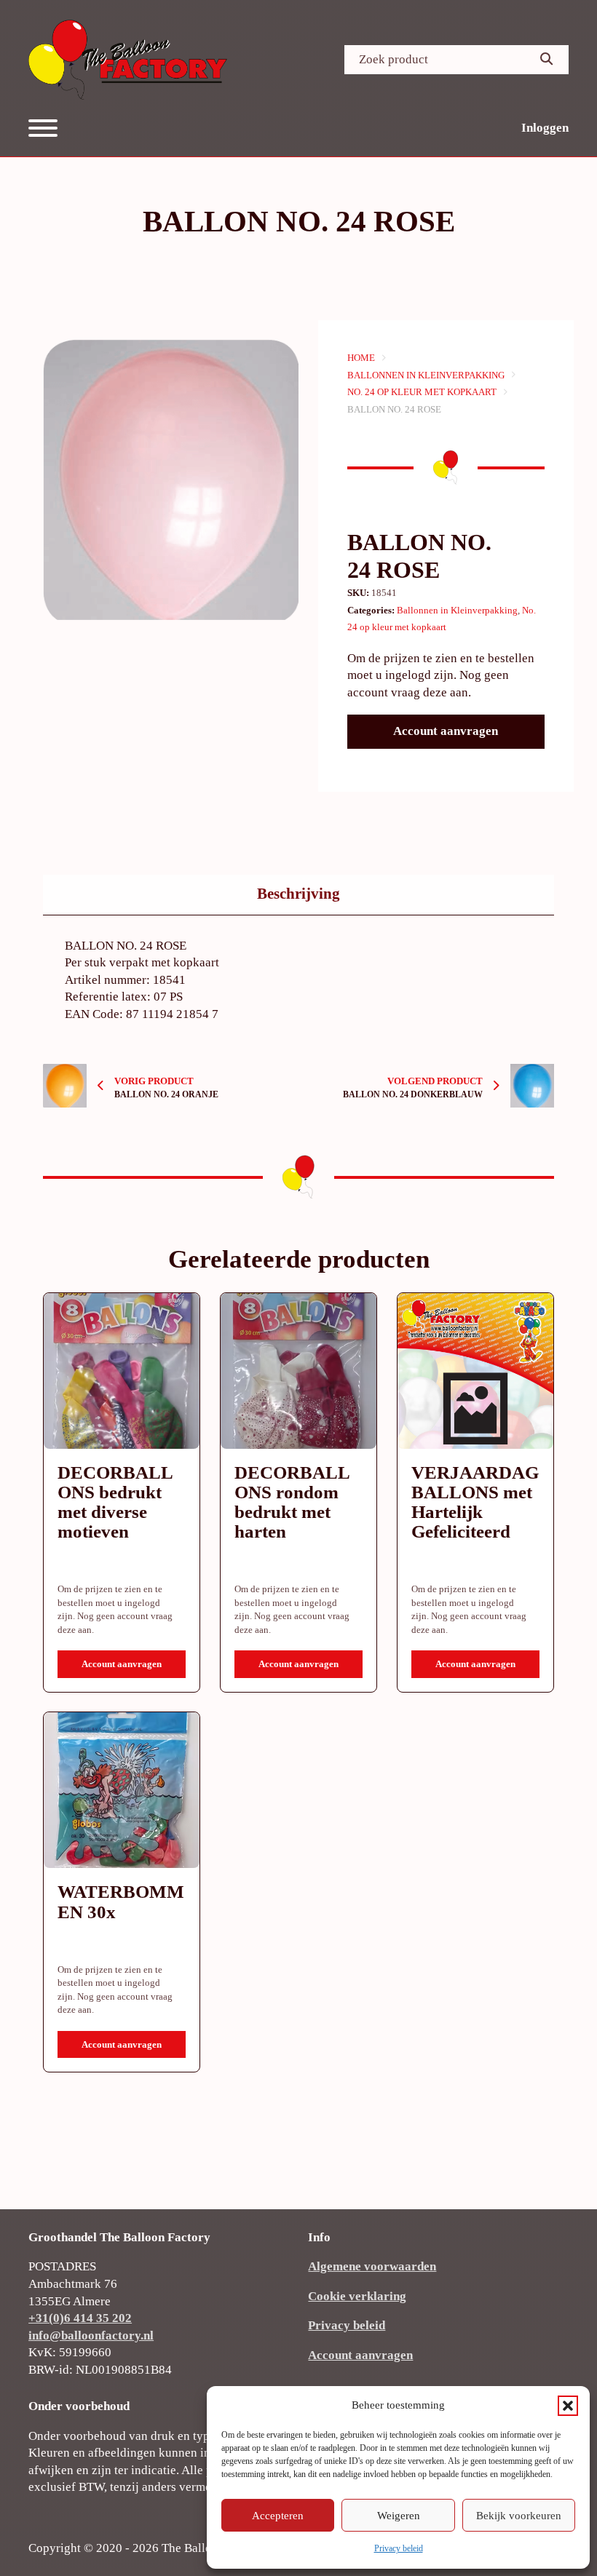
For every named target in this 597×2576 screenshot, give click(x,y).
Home (361, 358)
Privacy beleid (399, 2548)
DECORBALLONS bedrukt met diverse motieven (115, 1502)
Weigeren (399, 2516)
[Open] (43, 128)
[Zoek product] (547, 60)
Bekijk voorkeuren (519, 2516)
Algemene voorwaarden (372, 2266)
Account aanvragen (446, 731)
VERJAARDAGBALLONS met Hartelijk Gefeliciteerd (475, 1502)
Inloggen (545, 128)
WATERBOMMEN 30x (121, 1901)
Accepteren (278, 2516)
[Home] (128, 60)
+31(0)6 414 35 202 (80, 2318)
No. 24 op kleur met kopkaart (422, 392)
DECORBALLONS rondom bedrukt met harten (292, 1502)
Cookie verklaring (357, 2296)
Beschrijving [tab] (298, 894)
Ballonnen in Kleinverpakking (426, 375)
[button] (568, 2406)
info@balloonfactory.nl (91, 2336)
